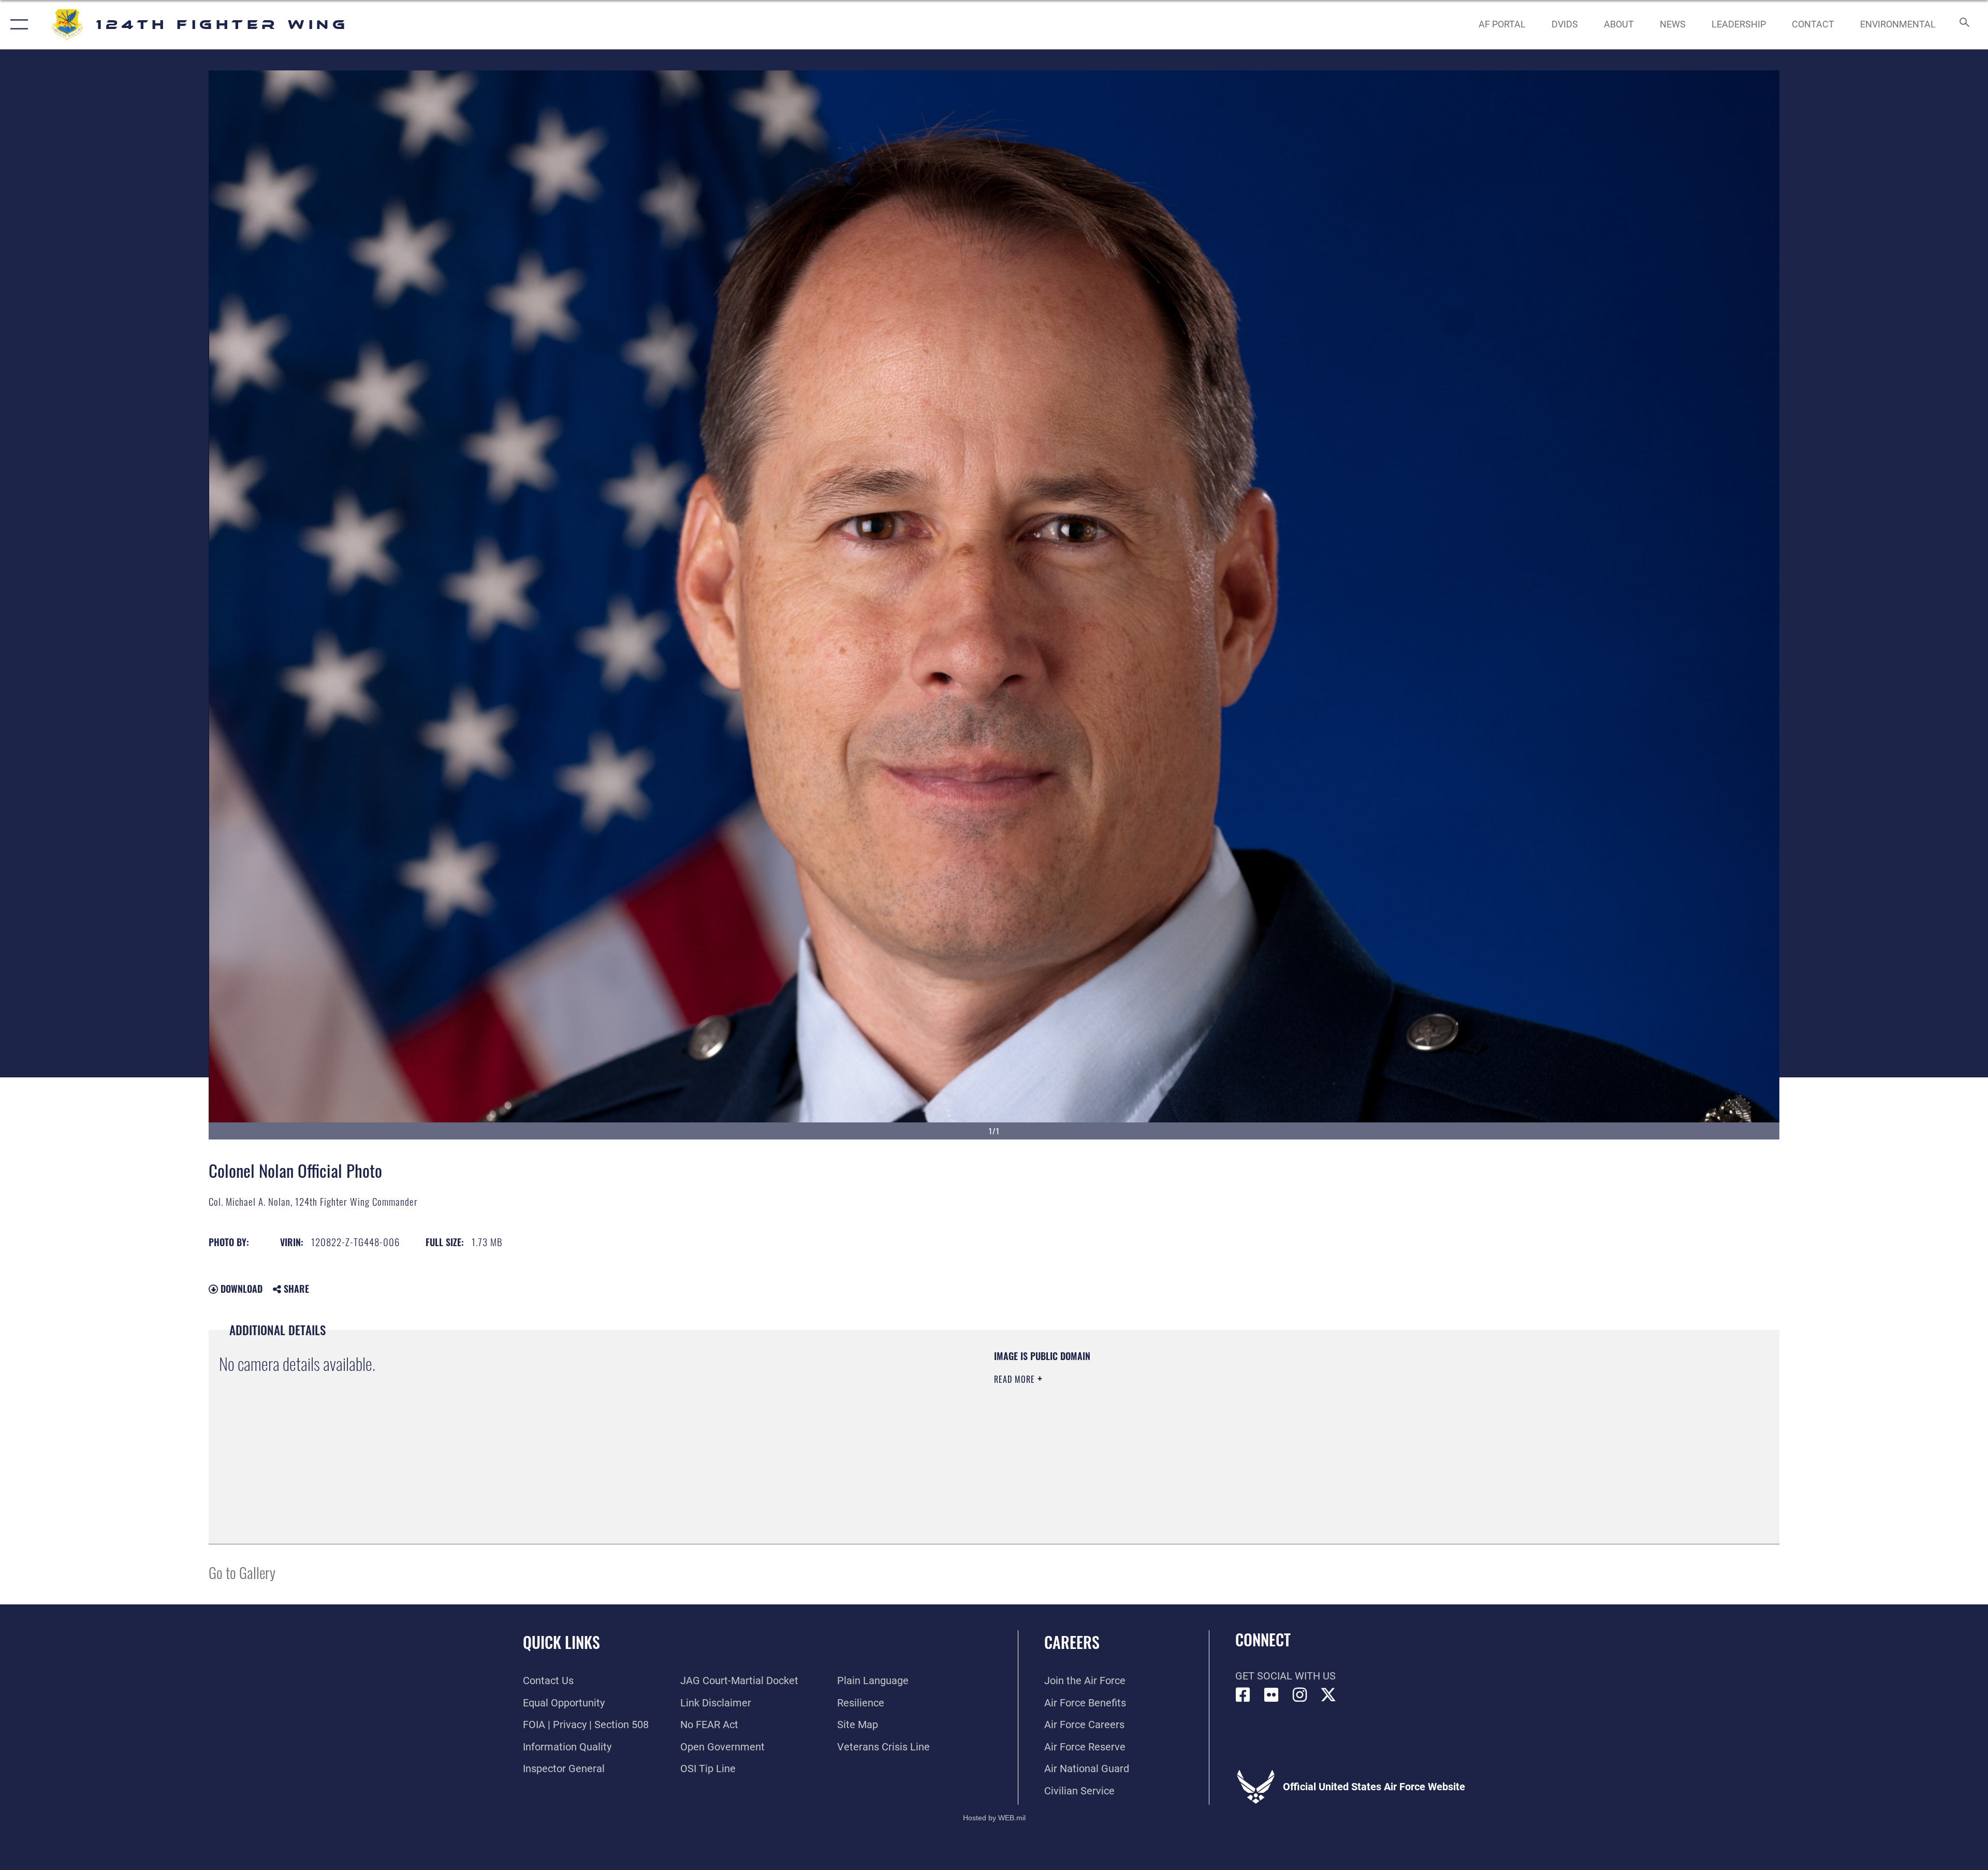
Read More (1016, 1379)
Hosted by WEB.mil (994, 1818)
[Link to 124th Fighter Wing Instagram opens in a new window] (1300, 1695)
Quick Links (561, 1642)
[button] (17, 25)
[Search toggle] (1963, 25)
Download (240, 1289)
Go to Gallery (242, 1572)
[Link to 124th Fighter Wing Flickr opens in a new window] (1271, 1695)
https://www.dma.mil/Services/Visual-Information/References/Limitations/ (1323, 1416)
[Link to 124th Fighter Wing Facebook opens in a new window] (1243, 1695)
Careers (1072, 1642)
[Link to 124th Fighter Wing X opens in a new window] (1328, 1695)
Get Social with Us (1285, 1676)
